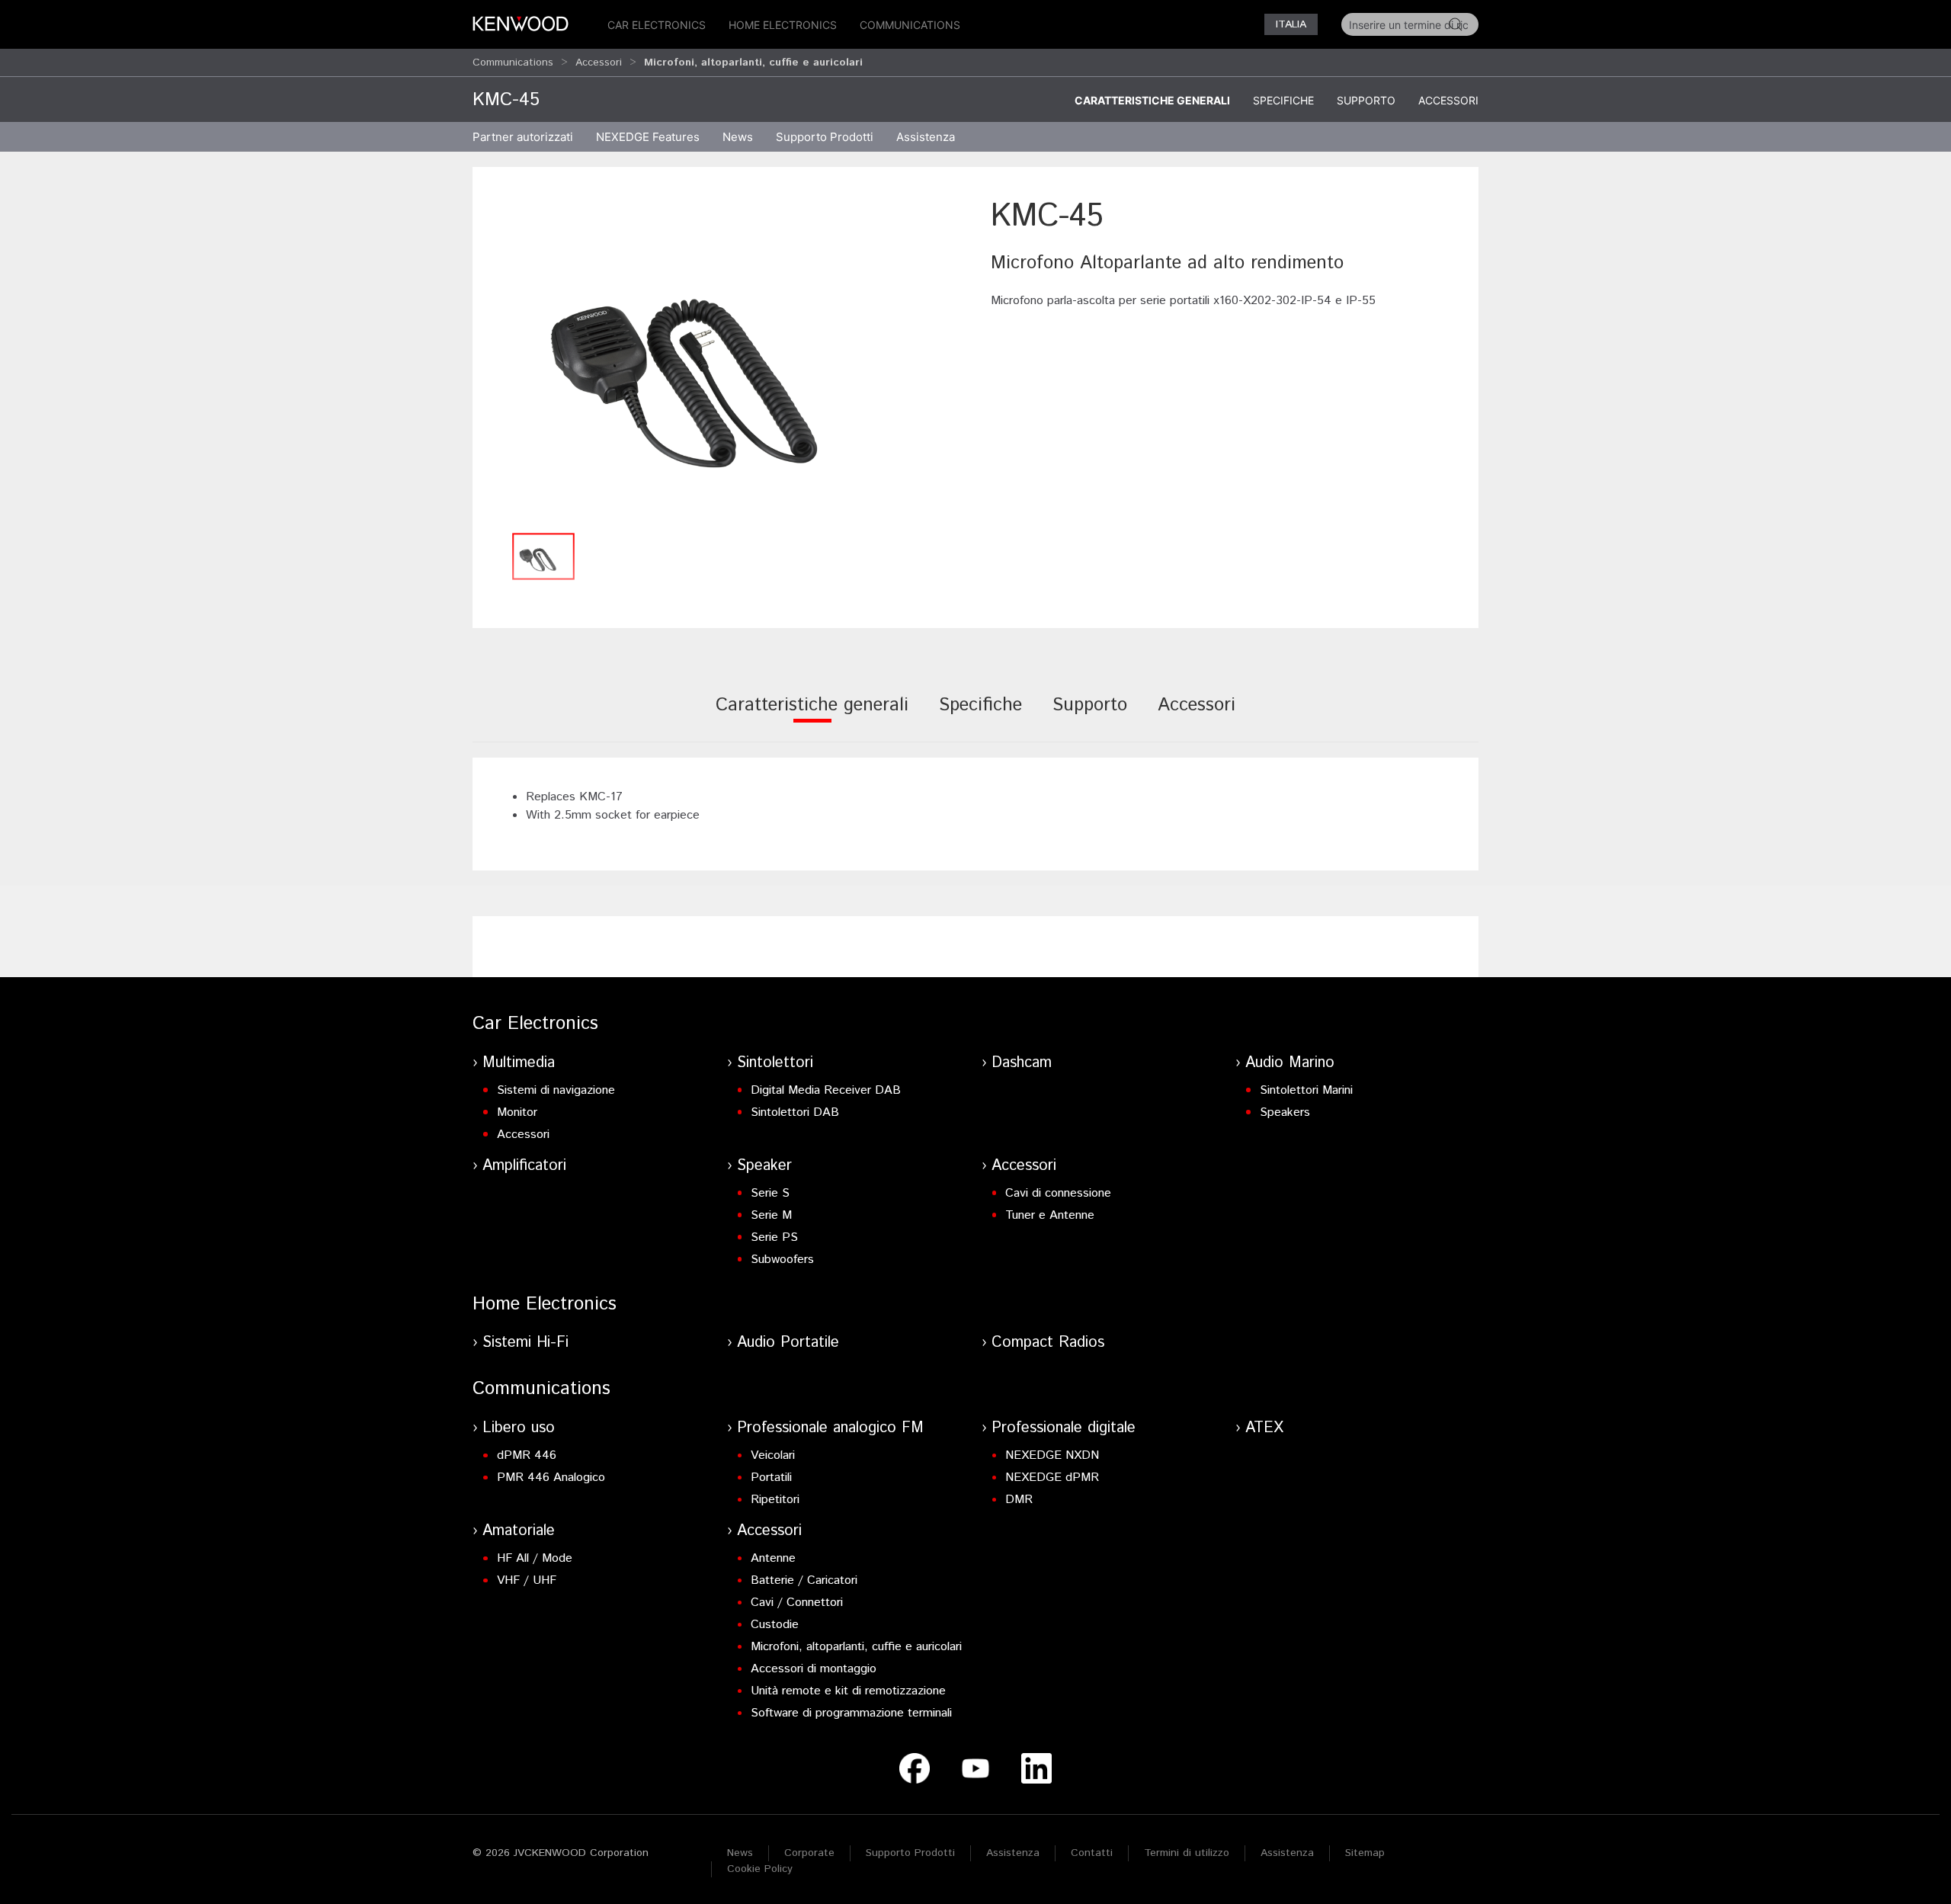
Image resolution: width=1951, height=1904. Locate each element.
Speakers (1285, 1112)
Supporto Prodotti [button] (825, 137)
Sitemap (1365, 1853)
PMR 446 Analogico (551, 1478)
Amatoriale (519, 1531)
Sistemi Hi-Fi (525, 1343)
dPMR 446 (527, 1455)
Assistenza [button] (926, 137)
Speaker (764, 1166)
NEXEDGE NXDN (1052, 1455)
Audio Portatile (788, 1343)
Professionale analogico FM (830, 1428)
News (738, 137)
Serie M (771, 1215)
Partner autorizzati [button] (523, 137)
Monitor (517, 1112)
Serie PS (774, 1237)
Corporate (809, 1853)
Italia (1291, 24)
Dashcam (1022, 1063)
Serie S (770, 1193)
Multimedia (519, 1063)
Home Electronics (783, 25)
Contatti (1092, 1853)
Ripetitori (775, 1500)
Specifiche (1283, 100)
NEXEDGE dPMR (1052, 1478)
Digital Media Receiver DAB (826, 1090)
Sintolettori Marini (1306, 1090)
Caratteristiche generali (1152, 100)
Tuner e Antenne (1050, 1215)
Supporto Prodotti (910, 1853)
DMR (1019, 1500)
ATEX (1264, 1428)
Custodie (775, 1625)
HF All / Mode (535, 1558)
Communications (910, 25)
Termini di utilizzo (1187, 1853)
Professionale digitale (1064, 1428)
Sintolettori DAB (795, 1112)
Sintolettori (775, 1063)
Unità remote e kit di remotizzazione (848, 1691)
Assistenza (1013, 1853)
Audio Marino (1290, 1063)
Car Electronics (657, 25)
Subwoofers (782, 1260)
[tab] (812, 715)
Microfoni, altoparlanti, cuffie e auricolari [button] (753, 63)
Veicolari (773, 1455)
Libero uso (519, 1428)
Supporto (1366, 100)
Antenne (773, 1558)
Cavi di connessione (1058, 1193)
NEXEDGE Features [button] (648, 137)
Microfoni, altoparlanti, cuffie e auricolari (856, 1647)
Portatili (771, 1478)
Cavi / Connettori (797, 1603)
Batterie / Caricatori (804, 1580)
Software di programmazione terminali (851, 1713)
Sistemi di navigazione (556, 1090)
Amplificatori (524, 1166)
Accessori (599, 63)
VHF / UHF (527, 1580)
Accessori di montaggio (814, 1669)
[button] (724, 359)
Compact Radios (1048, 1343)
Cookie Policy (760, 1869)
